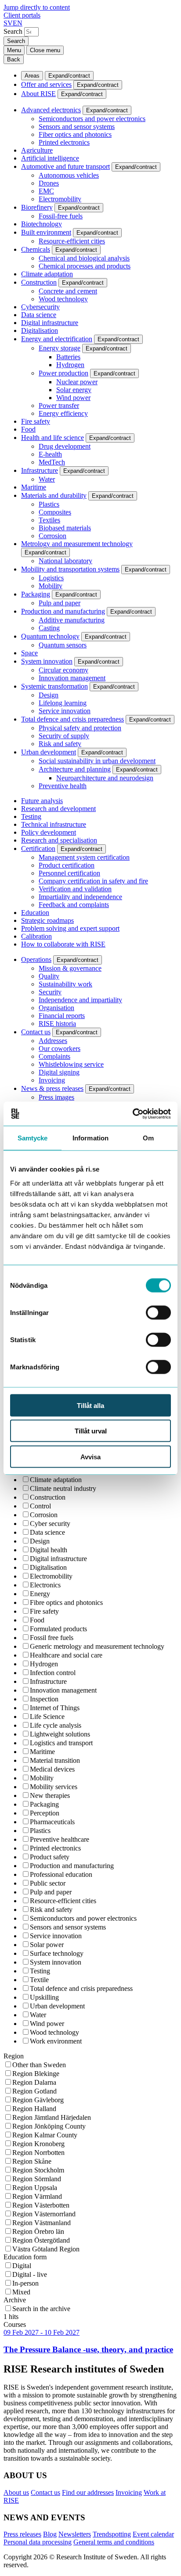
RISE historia (57, 1024)
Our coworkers (60, 1049)
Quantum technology (50, 636)
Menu (14, 50)
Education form (25, 2257)
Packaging (36, 594)
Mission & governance (70, 968)
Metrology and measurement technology (77, 544)
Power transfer (59, 406)
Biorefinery (37, 207)
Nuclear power (77, 382)
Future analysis (42, 801)
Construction (39, 282)
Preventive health (63, 786)
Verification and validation (75, 889)
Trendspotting (112, 2534)
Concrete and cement (68, 291)
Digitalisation (40, 330)
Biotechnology (42, 224)
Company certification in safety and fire (93, 881)
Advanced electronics (51, 110)
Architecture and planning (75, 769)
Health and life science (52, 438)
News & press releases (52, 1088)
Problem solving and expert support (70, 928)
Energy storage (60, 348)
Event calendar (153, 2534)
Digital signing (59, 1072)
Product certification (67, 865)
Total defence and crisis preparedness (72, 719)
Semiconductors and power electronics (92, 119)
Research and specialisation (59, 840)
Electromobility (60, 199)
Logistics (51, 578)
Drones (49, 183)
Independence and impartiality (80, 1000)
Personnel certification (69, 873)
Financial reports (62, 1016)
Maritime (34, 487)
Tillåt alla (90, 1405)
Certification (38, 849)
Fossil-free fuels (61, 216)
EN (18, 23)
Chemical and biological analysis (84, 258)
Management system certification (84, 857)
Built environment (46, 232)
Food (28, 429)
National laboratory (65, 561)
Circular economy (63, 670)
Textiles (49, 520)
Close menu (45, 50)
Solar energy (74, 390)
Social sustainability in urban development (97, 761)
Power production (63, 373)
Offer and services (46, 84)
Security (50, 992)
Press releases (22, 2534)
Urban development (49, 752)
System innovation (47, 661)
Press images (56, 1097)
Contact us (36, 1032)
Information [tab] (90, 1138)
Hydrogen (70, 365)
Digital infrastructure (50, 323)
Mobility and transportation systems (70, 569)
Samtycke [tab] (33, 1138)
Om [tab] (148, 1138)
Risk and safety (60, 744)
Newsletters (75, 2534)
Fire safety (36, 421)
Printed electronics (64, 142)
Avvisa (90, 1456)
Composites (55, 512)
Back (14, 59)
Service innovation (65, 711)
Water (47, 479)
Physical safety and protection (80, 728)
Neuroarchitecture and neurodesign (105, 778)
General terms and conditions (114, 2542)
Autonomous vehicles (69, 175)
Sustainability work (65, 984)
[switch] (158, 1312)
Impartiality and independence (80, 897)
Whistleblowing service (71, 1064)
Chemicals (36, 249)
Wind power (73, 398)
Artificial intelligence (50, 158)
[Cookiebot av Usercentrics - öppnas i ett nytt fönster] (132, 1114)
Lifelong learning (63, 703)
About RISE (38, 94)
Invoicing (52, 1080)
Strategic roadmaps (47, 920)
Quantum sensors (63, 645)
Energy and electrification (57, 339)
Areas (32, 76)
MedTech (52, 462)
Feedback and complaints (74, 905)
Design (49, 695)
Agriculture (37, 150)
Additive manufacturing (72, 620)
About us (16, 2492)
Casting (49, 628)
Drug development (65, 446)
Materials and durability (54, 495)
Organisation (56, 1008)
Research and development (58, 809)
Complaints (54, 1056)
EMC (46, 191)
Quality (49, 976)
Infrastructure (40, 470)
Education (35, 913)
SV (8, 23)
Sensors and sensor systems (77, 127)
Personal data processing (38, 2542)
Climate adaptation (47, 274)
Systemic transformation (54, 686)
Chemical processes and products (85, 266)
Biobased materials (65, 528)
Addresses (53, 1041)
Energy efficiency (63, 413)
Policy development (49, 832)
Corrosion (52, 536)
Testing (31, 816)
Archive (15, 2300)
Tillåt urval (91, 1431)
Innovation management (72, 678)
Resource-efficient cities (72, 241)
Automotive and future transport (65, 166)
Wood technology (63, 299)
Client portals (22, 15)
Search (13, 31)
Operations (36, 959)
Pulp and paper (60, 603)
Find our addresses (88, 2492)
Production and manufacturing (63, 611)
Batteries (68, 357)
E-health (50, 454)
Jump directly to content (37, 7)
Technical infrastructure (54, 824)
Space (29, 653)
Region (14, 2056)
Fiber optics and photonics (75, 134)
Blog (50, 2534)
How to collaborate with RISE (63, 944)
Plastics (49, 504)
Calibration (36, 936)
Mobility (51, 586)
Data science (39, 315)
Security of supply (64, 736)
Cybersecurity (40, 307)
